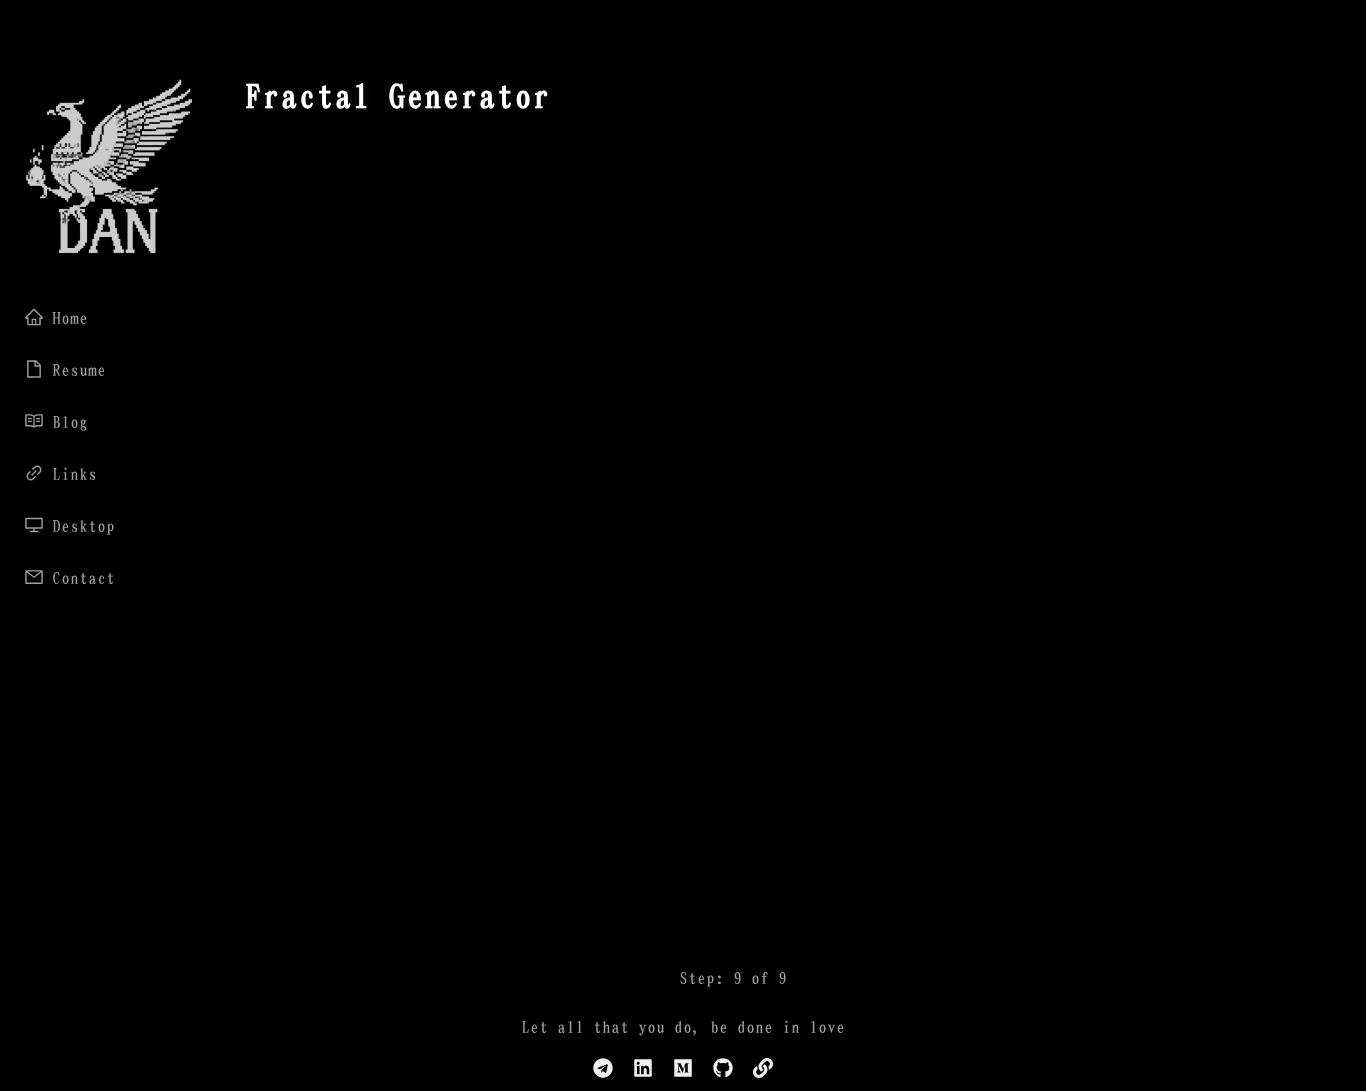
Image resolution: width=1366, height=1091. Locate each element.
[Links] (763, 1069)
